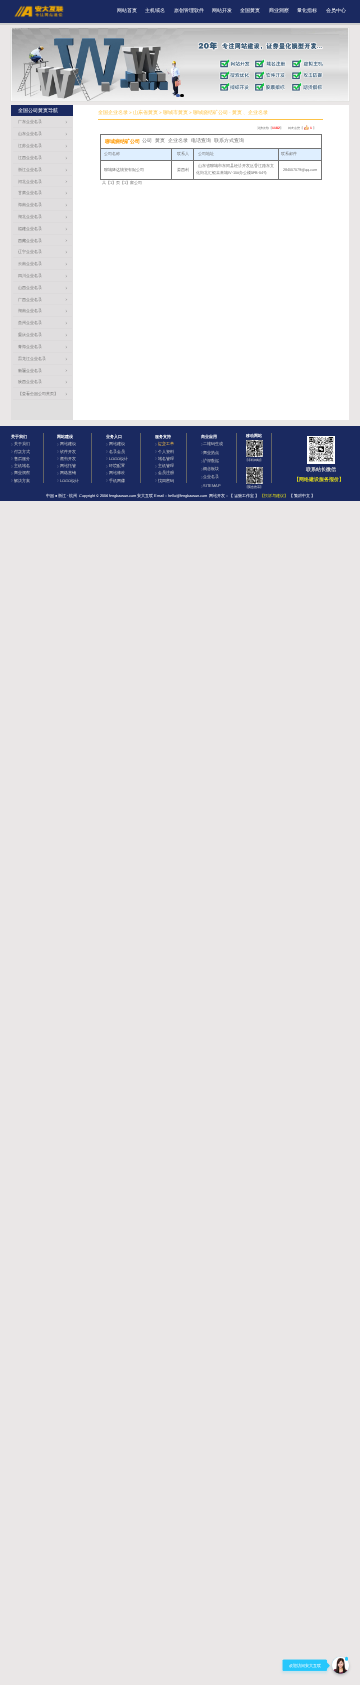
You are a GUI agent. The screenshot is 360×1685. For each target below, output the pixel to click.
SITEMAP (212, 485)
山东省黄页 (145, 112)
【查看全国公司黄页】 (38, 393)
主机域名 (155, 10)
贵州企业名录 (30, 322)
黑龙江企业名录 (32, 358)
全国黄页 (250, 10)
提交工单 (166, 443)
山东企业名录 (30, 133)
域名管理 (166, 458)
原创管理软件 (189, 10)
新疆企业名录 (30, 370)
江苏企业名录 (30, 145)
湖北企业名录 (30, 216)
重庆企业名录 (30, 334)
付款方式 (22, 451)
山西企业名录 (30, 287)
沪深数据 (211, 460)
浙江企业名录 (30, 169)
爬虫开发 (68, 458)
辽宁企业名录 (30, 251)
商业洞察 (279, 10)
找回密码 (166, 480)
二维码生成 (213, 443)
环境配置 (117, 465)
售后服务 (22, 458)
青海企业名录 (30, 346)
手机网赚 (117, 480)
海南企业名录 (30, 204)
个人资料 (166, 451)
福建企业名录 (30, 228)
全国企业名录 (113, 112)
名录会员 (117, 451)
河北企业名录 (30, 181)
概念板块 (211, 468)
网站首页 (127, 10)
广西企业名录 (30, 299)
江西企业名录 (30, 157)
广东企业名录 (30, 121)
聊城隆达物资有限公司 (124, 169)
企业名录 (211, 476)
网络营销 (68, 472)
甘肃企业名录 (30, 192)
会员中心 (336, 10)
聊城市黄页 (175, 112)
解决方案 (22, 480)
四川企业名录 (30, 275)
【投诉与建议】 (274, 495)
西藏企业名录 (30, 240)
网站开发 (222, 10)
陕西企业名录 (30, 381)
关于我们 (22, 443)
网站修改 (117, 472)
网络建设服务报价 (319, 479)
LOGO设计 (69, 480)
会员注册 (166, 472)
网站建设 (68, 443)
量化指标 (307, 10)
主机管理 (166, 465)
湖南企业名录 (30, 310)
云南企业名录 (30, 263)
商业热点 (211, 452)
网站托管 (68, 465)
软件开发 (68, 451)
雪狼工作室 (244, 495)
